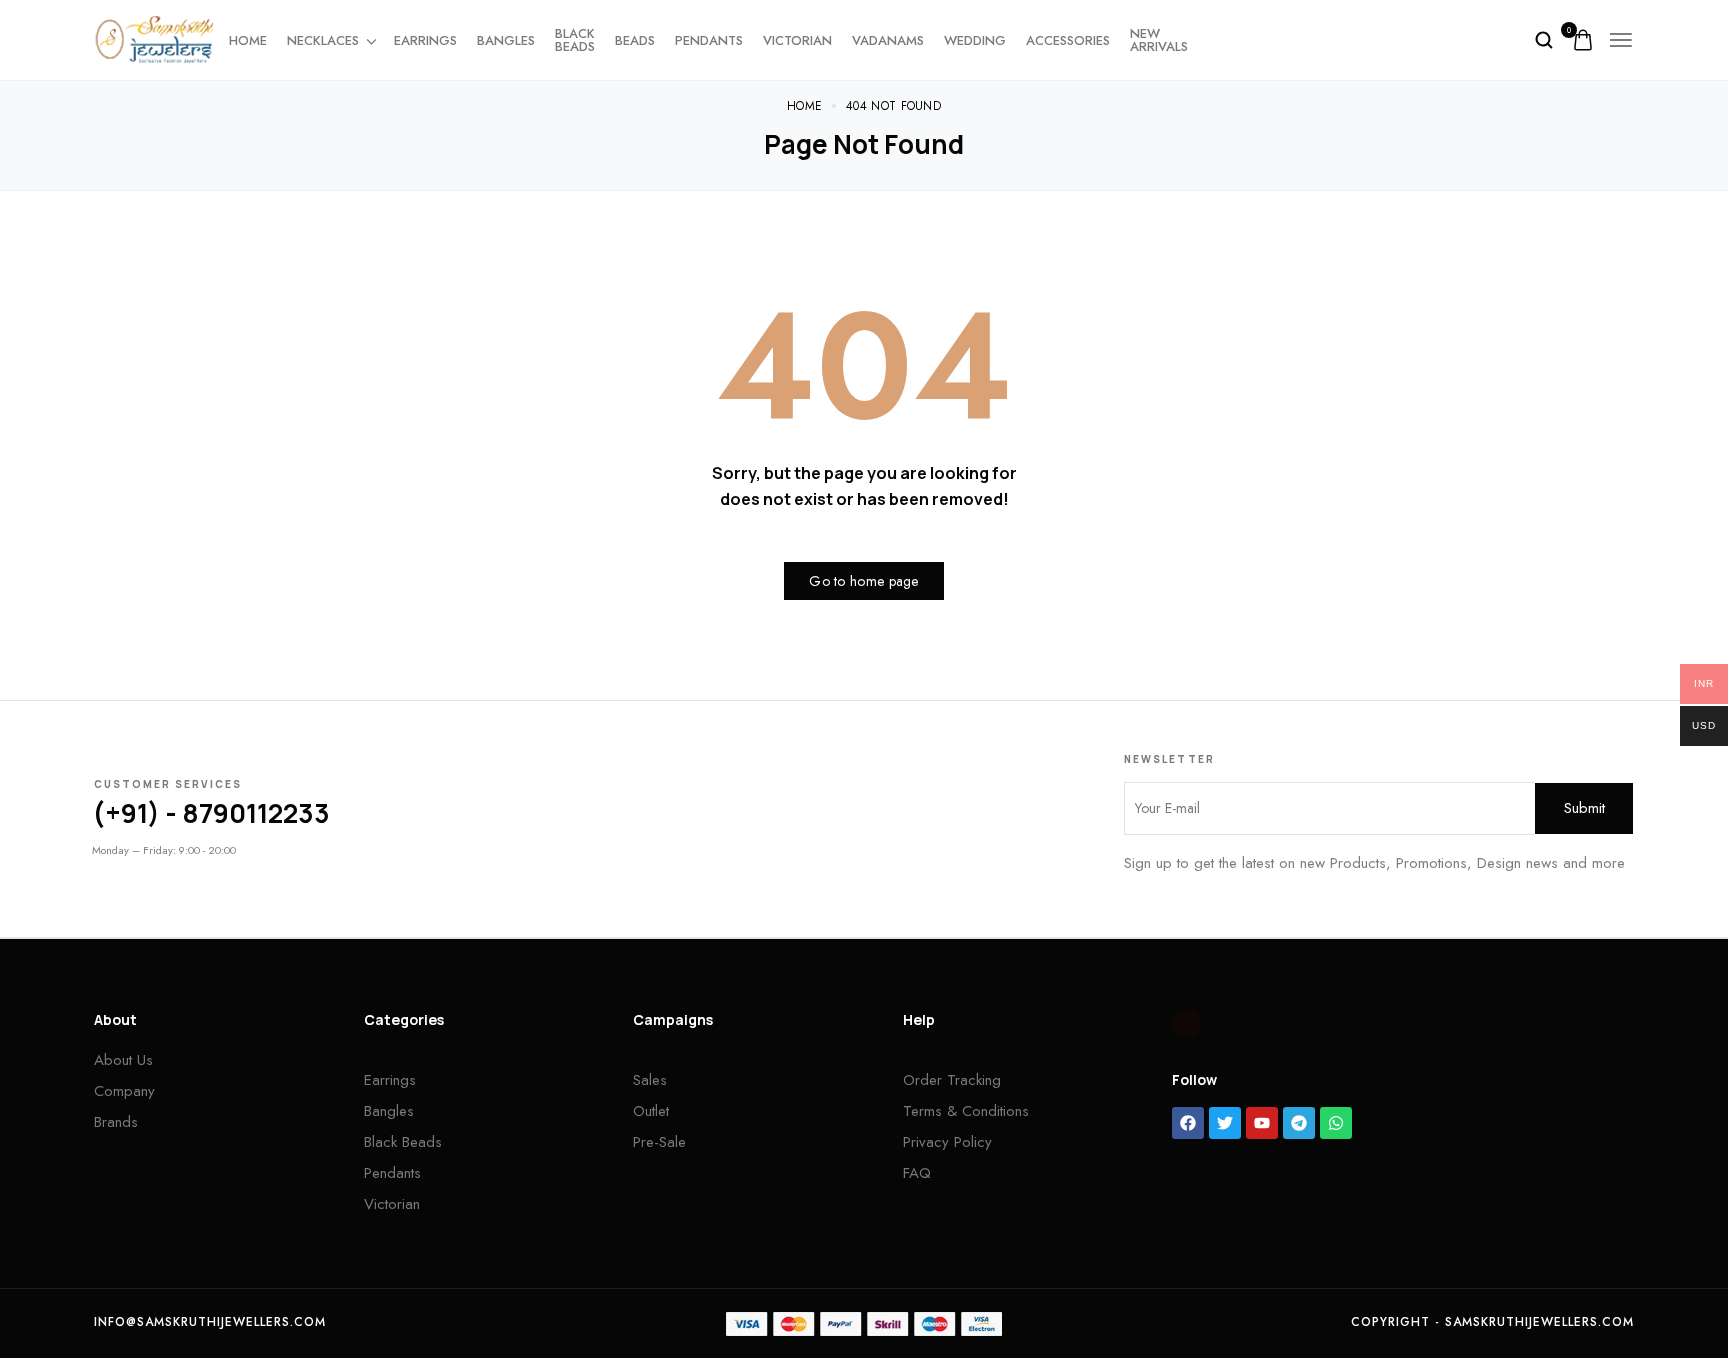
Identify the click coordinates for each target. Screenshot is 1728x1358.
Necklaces (323, 40)
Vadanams (888, 40)
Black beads (575, 40)
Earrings (425, 40)
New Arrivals (1159, 40)
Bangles (506, 40)
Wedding (975, 40)
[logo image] (154, 38)
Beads (635, 40)
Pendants (709, 40)
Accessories (1068, 40)
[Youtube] (1262, 1123)
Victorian (797, 40)
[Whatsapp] (1336, 1123)
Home (248, 40)
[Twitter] (1225, 1123)
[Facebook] (1188, 1123)
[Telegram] (1299, 1123)
